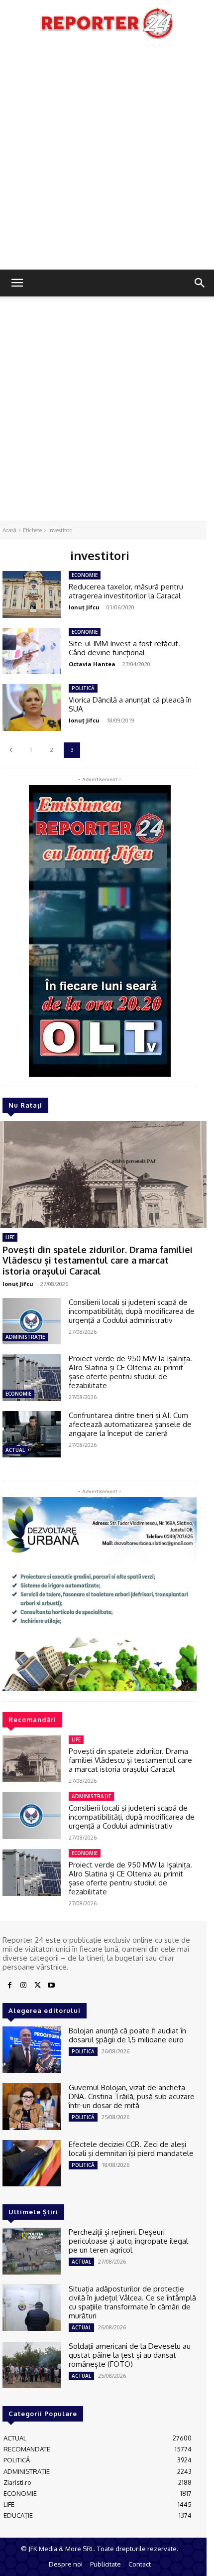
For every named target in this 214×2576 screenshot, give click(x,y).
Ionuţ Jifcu (18, 1284)
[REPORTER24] (107, 23)
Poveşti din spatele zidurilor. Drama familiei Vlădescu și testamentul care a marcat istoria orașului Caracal (98, 1260)
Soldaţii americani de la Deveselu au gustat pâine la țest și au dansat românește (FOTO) (130, 2355)
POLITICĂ (83, 688)
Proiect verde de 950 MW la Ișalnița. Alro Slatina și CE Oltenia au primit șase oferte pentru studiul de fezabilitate (130, 1372)
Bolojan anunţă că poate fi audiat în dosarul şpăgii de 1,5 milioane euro (127, 2035)
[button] (17, 283)
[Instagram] (23, 1986)
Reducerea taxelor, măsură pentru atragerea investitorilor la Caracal (126, 591)
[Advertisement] (107, 157)
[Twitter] (37, 1986)
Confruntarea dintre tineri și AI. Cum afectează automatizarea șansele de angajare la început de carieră (130, 1424)
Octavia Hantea (92, 664)
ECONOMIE (18, 1394)
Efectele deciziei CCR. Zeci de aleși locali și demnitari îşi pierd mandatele (131, 2149)
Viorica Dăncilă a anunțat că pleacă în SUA (130, 704)
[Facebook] (9, 1986)
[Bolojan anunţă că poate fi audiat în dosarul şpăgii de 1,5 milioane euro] (32, 2050)
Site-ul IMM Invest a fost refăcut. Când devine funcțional (124, 648)
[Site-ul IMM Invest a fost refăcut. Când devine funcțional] (32, 651)
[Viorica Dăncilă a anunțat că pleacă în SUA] (32, 708)
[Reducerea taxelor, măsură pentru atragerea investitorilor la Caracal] (32, 594)
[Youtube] (51, 1986)
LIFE (10, 1237)
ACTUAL (15, 1450)
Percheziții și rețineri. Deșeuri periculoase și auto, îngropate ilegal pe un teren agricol (128, 2241)
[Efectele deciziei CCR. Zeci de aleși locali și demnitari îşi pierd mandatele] (32, 2163)
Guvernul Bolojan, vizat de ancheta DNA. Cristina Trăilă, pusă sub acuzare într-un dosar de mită (132, 2096)
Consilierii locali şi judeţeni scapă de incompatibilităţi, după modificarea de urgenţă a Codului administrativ (132, 1311)
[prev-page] (11, 750)
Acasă (9, 530)
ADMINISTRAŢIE (25, 1337)
